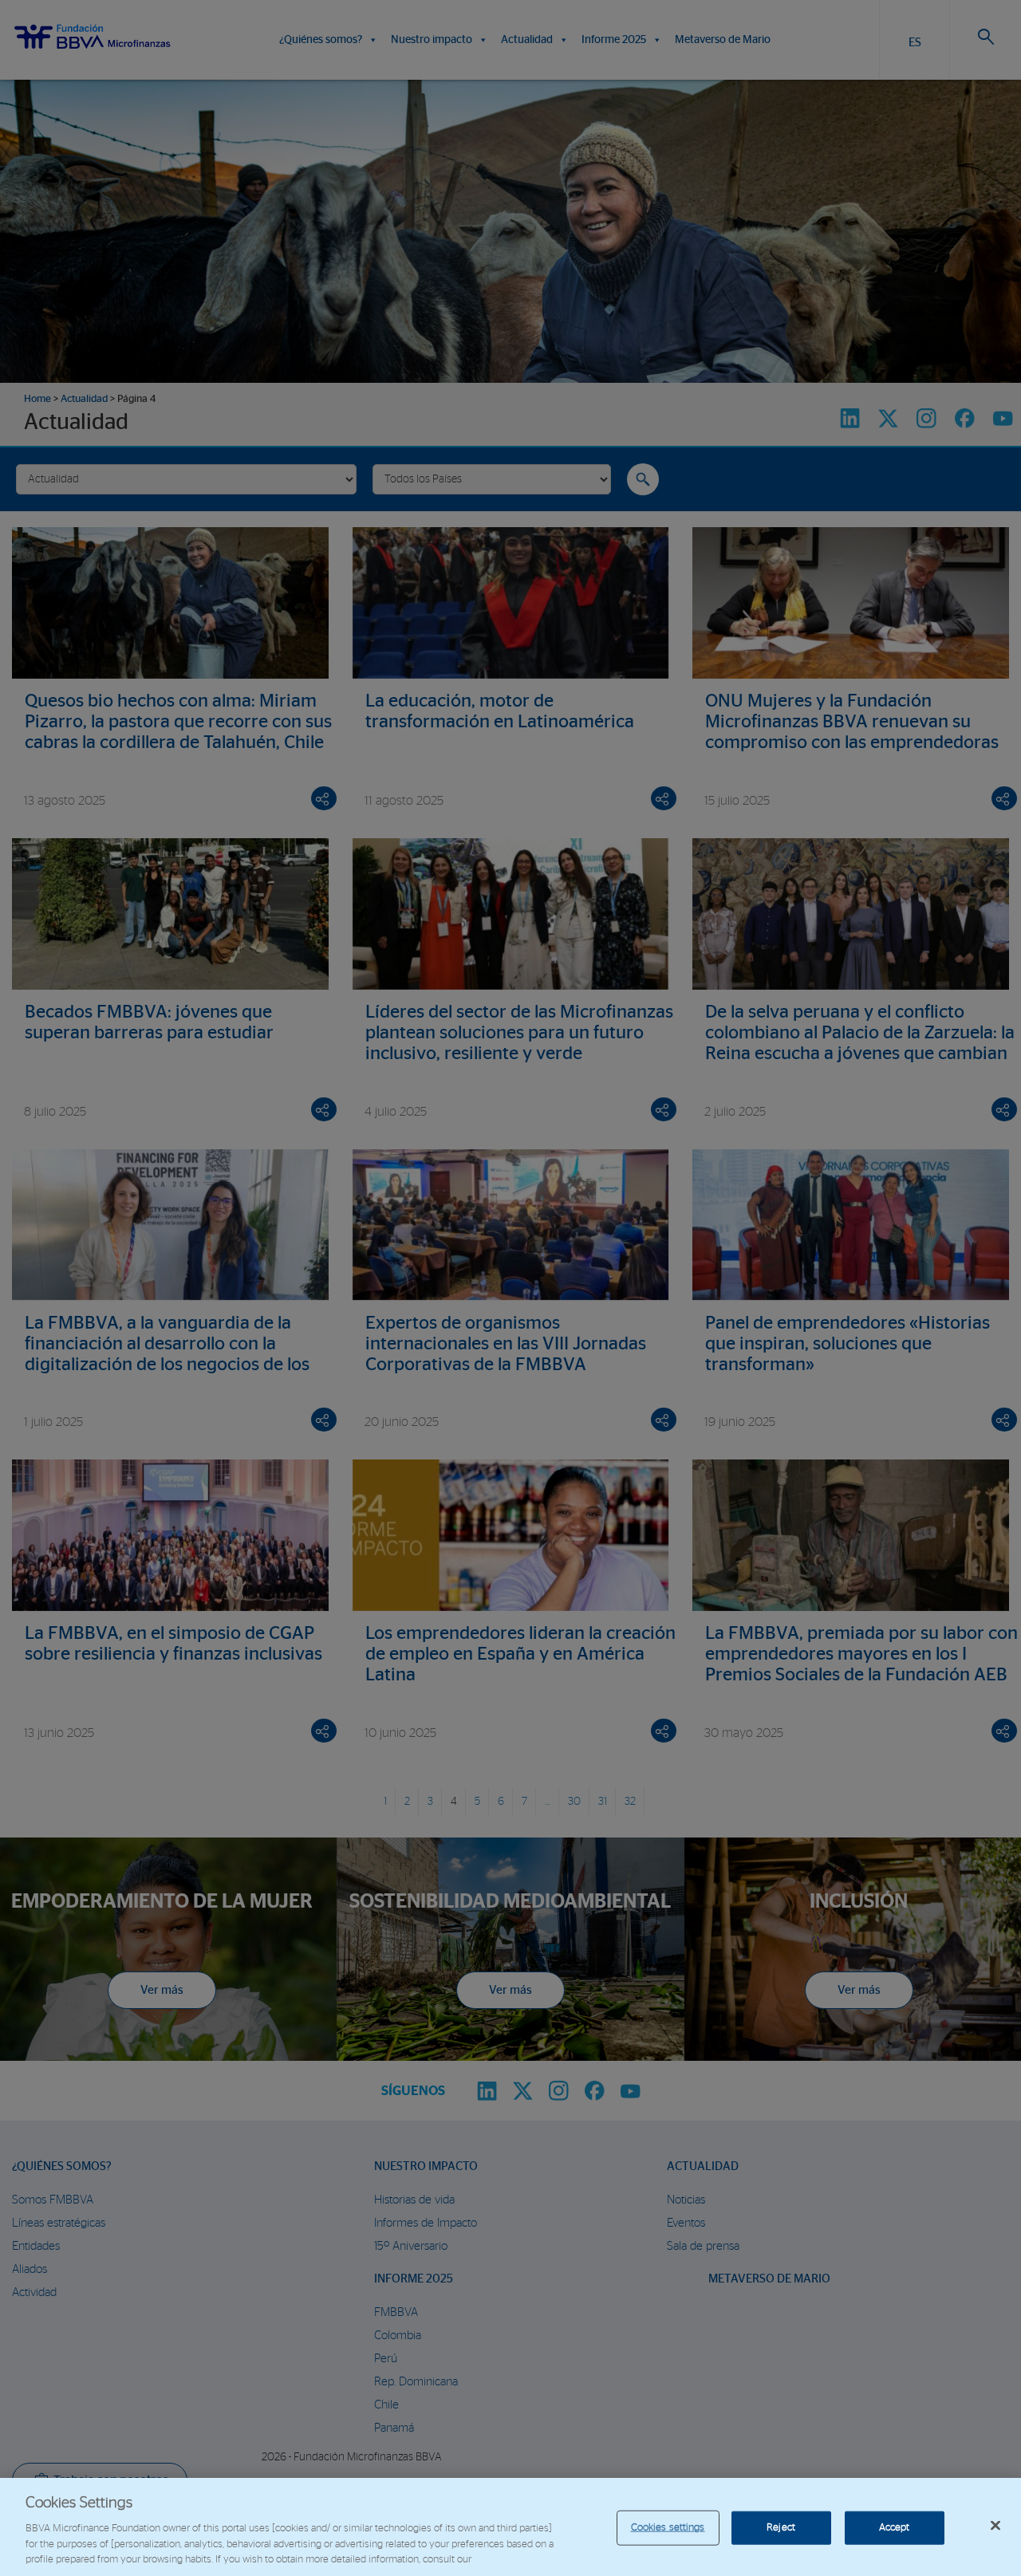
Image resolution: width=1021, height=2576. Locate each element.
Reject (781, 2528)
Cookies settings (668, 2528)
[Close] (995, 2526)
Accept (895, 2528)
